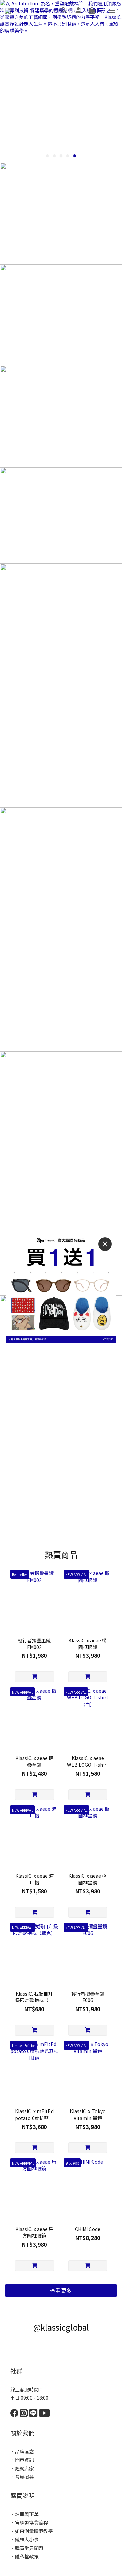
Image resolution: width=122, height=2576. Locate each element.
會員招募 (24, 2477)
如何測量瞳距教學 (34, 2531)
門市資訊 (24, 2460)
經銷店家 (24, 2468)
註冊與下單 (27, 2514)
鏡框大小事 (27, 2539)
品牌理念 (24, 2451)
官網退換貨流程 (32, 2522)
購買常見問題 (29, 2548)
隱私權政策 (27, 2556)
